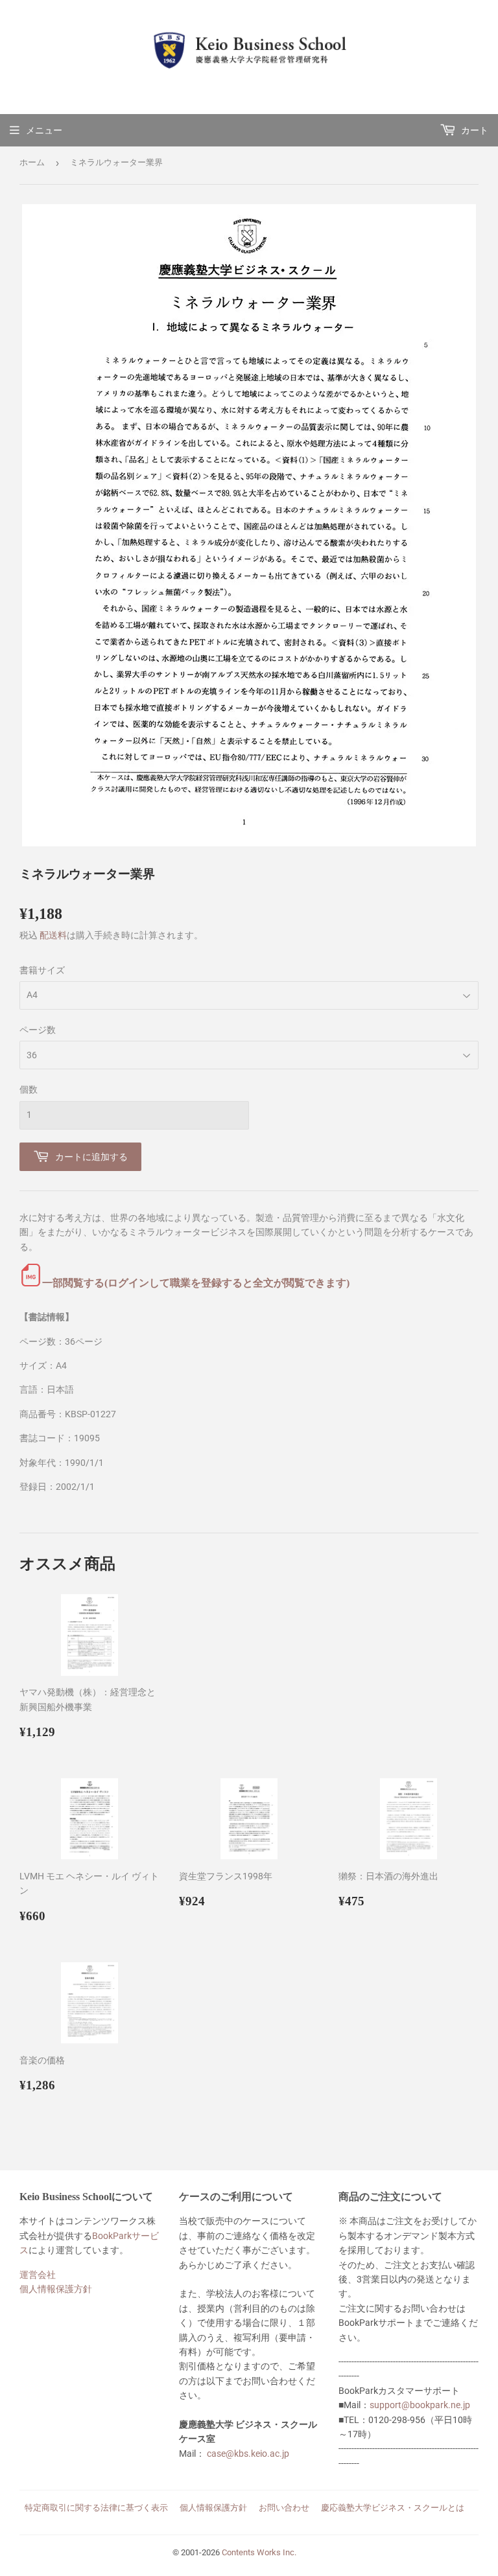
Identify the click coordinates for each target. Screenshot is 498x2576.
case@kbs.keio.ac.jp (248, 2454)
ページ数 (38, 1030)
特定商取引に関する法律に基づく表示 (96, 2508)
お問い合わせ (284, 2508)
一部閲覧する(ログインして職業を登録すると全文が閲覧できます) (196, 1283)
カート (474, 130)
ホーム (32, 162)
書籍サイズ (42, 970)
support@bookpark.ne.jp (420, 2405)
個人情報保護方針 (56, 2289)
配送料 (53, 935)
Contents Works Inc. (259, 2552)
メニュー (44, 130)
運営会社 (38, 2275)
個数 (29, 1089)
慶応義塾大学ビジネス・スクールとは (393, 2508)
